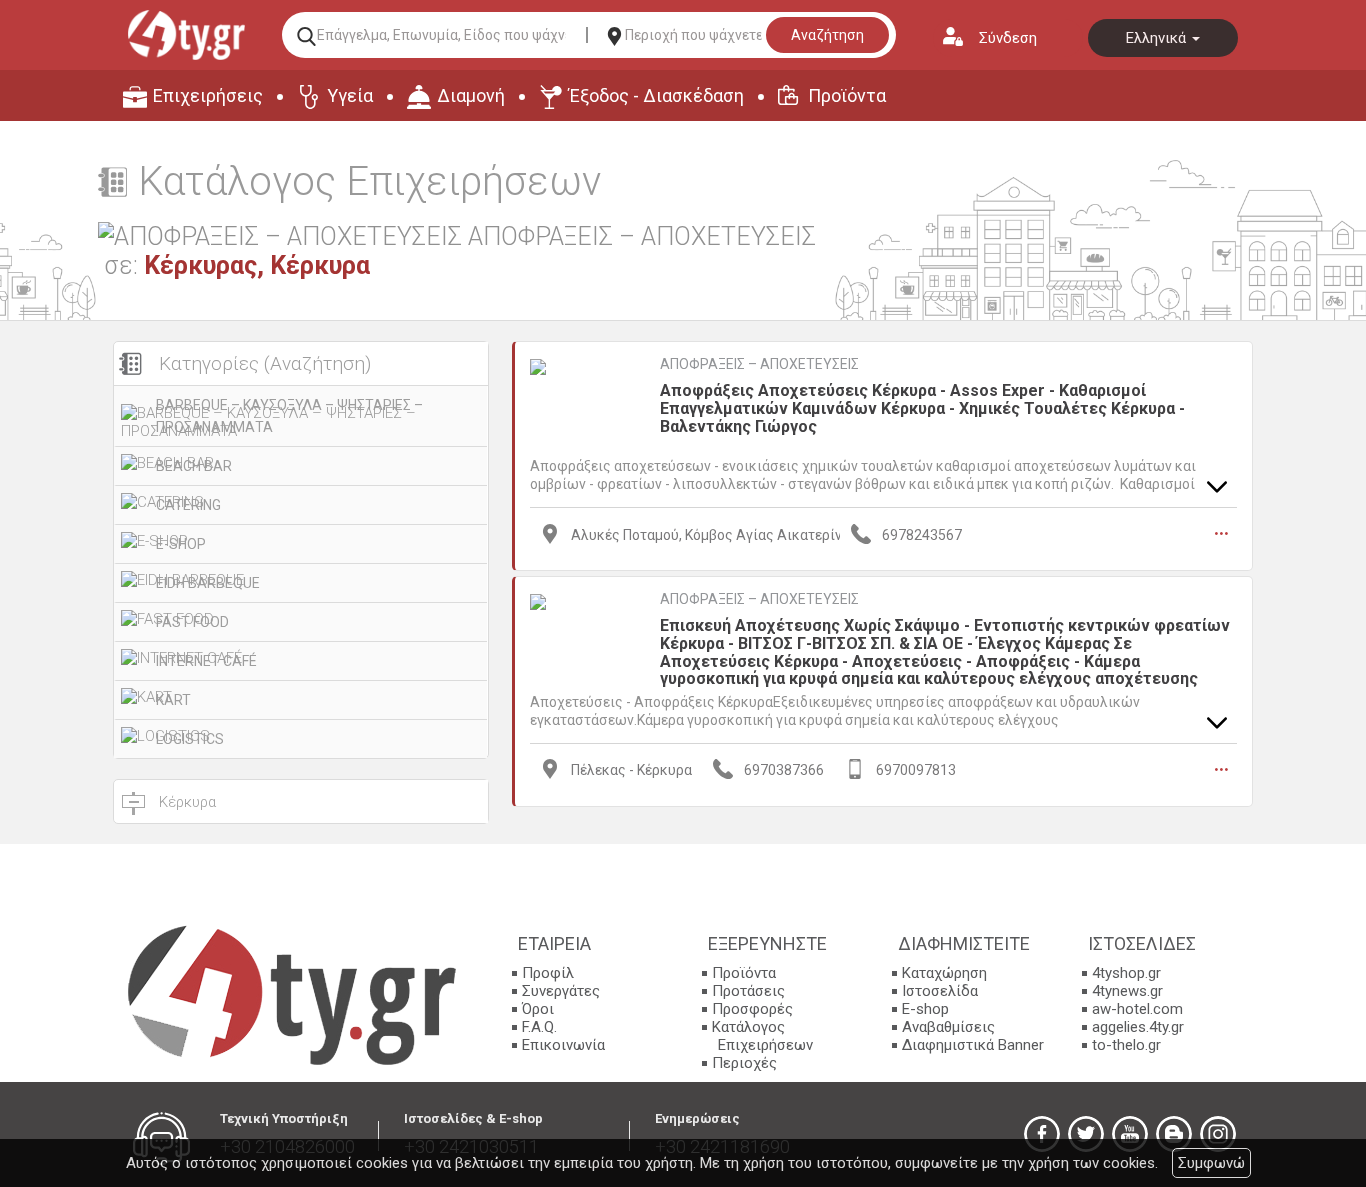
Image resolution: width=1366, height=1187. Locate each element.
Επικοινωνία (563, 1045)
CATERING (188, 505)
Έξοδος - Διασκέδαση (656, 95)
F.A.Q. (539, 1027)
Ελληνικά (1158, 38)
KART (173, 700)
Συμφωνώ (1211, 1163)
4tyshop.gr (1126, 973)
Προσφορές (752, 1009)
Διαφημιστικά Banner (973, 1045)
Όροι (538, 1009)
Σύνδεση (1008, 38)
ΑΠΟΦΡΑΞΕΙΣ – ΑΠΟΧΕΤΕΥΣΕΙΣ (759, 364)
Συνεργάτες (561, 991)
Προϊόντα (847, 95)
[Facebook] (1042, 1134)
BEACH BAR (194, 466)
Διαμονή (471, 95)
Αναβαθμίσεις (948, 1027)
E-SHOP (181, 544)
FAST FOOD (192, 622)
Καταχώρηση (944, 973)
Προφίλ (548, 973)
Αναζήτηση (827, 35)
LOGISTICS (190, 739)
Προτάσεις (748, 991)
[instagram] (1218, 1134)
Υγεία (350, 95)
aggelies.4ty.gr (1138, 1027)
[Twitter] (1086, 1134)
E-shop (925, 1009)
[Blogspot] (1174, 1134)
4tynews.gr (1127, 991)
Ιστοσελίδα (940, 991)
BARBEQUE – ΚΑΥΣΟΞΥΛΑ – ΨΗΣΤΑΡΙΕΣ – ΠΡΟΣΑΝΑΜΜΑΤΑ (289, 416)
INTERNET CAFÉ (206, 661)
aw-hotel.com (1137, 1009)
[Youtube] (1130, 1134)
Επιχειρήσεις (208, 95)
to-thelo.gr (1126, 1045)
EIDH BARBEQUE (208, 583)
